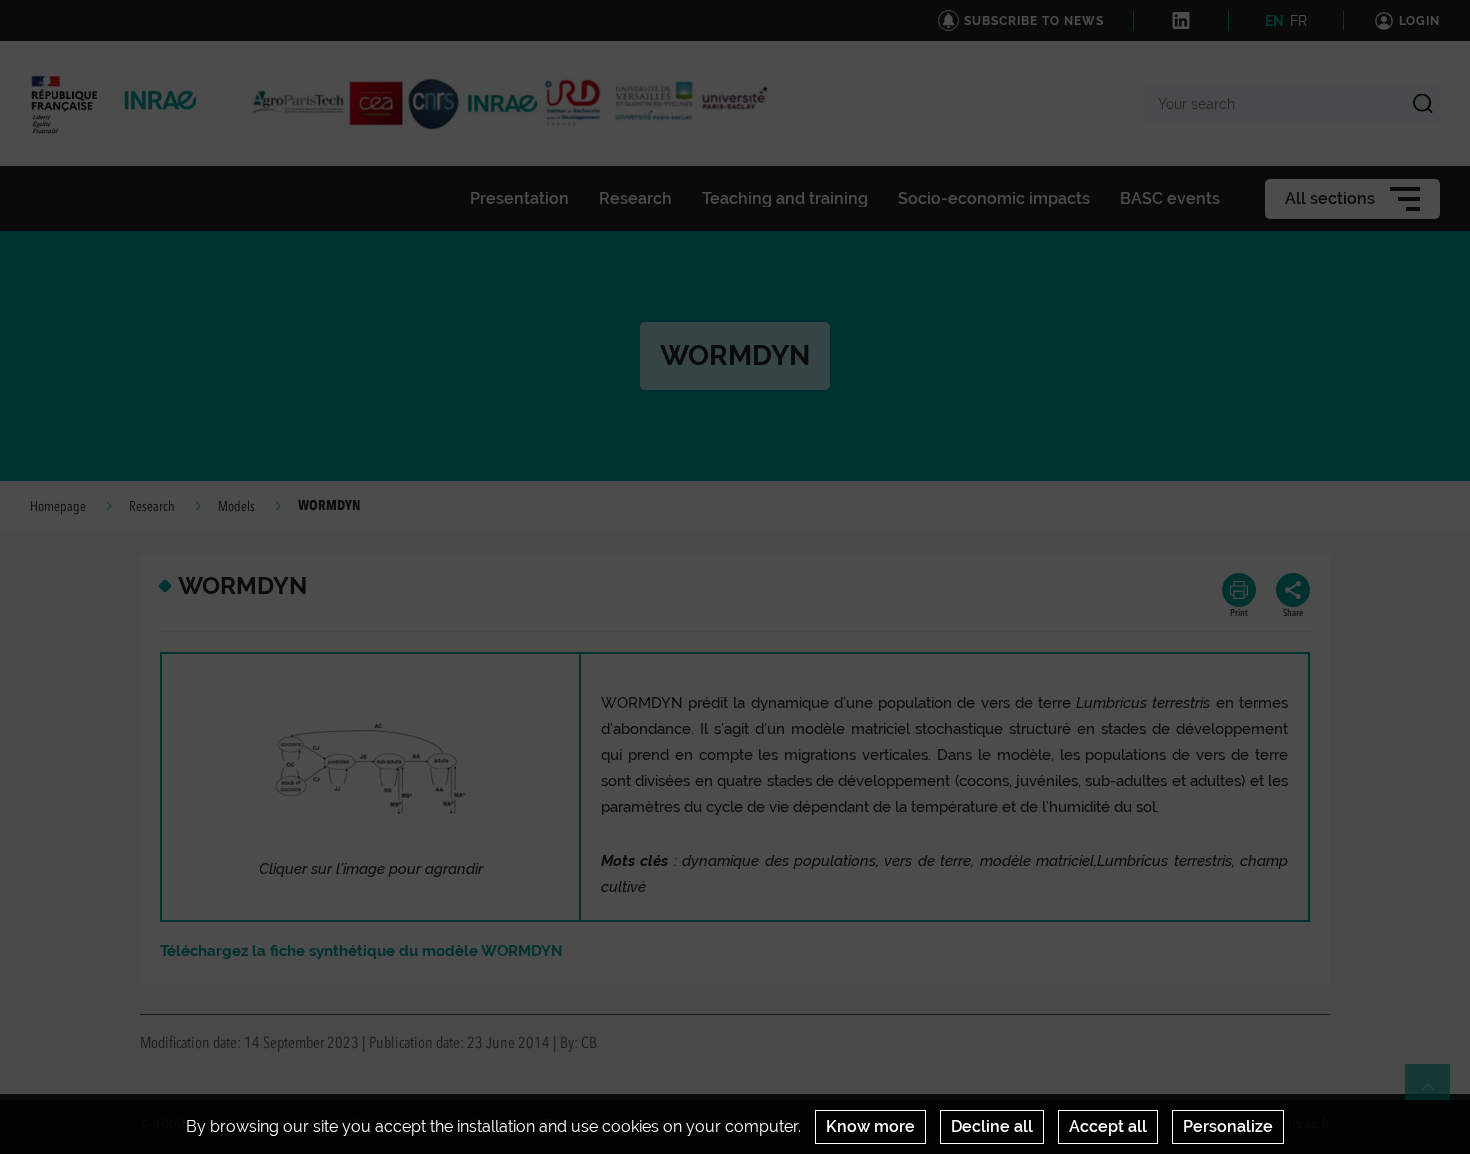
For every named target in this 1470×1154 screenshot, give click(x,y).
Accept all (1108, 1126)
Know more (870, 1126)
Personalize (1228, 1126)
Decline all (992, 1126)
